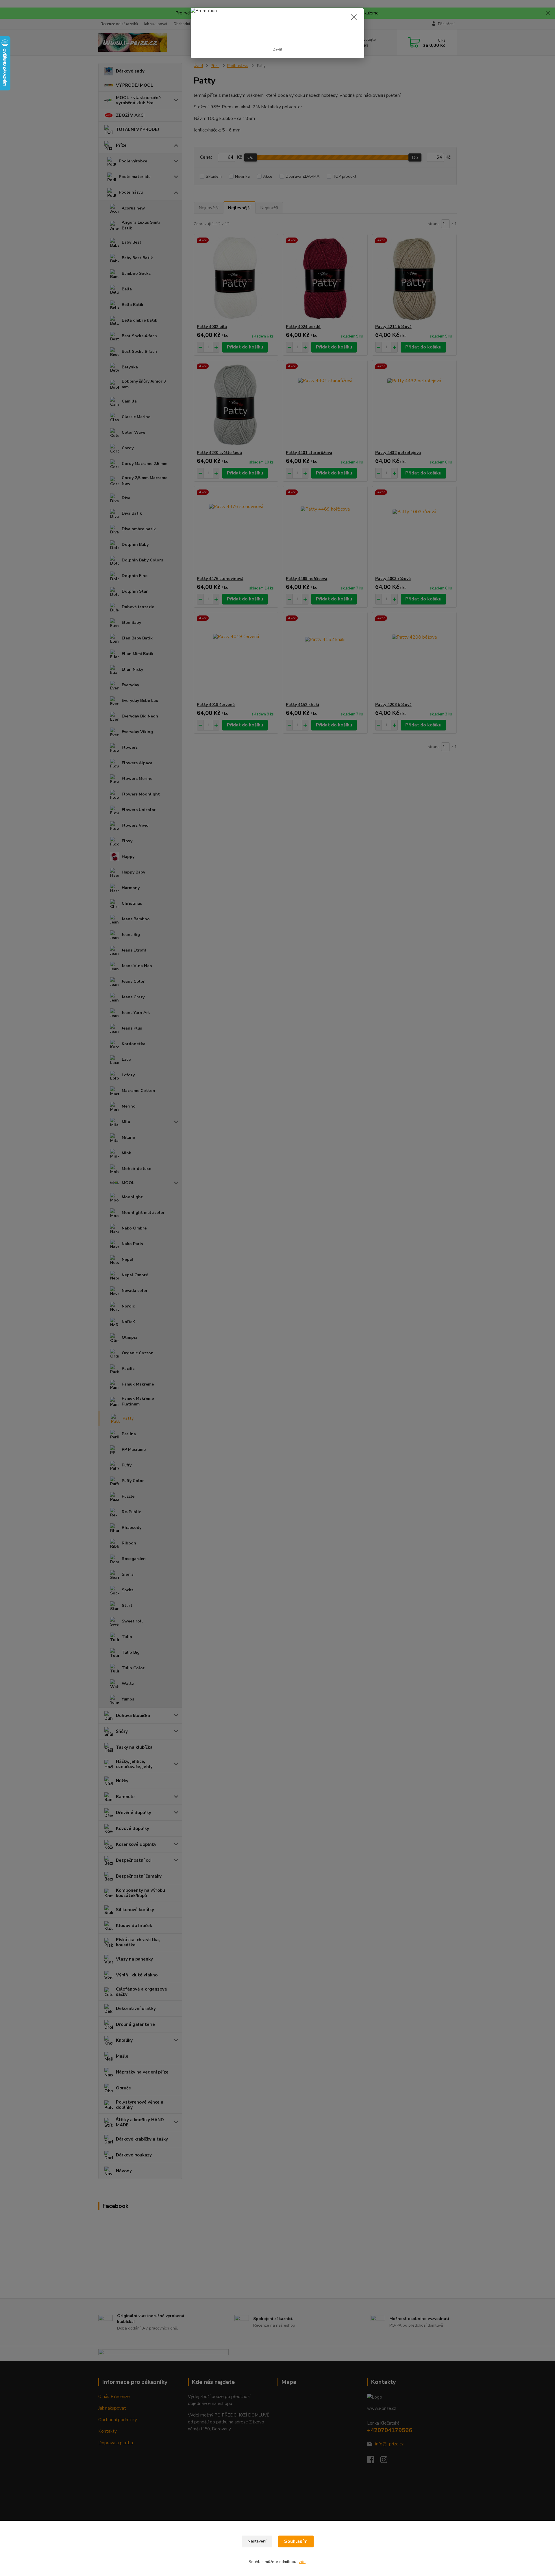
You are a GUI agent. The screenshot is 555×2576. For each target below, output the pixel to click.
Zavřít (277, 49)
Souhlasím (296, 2541)
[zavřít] (354, 17)
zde (302, 2562)
